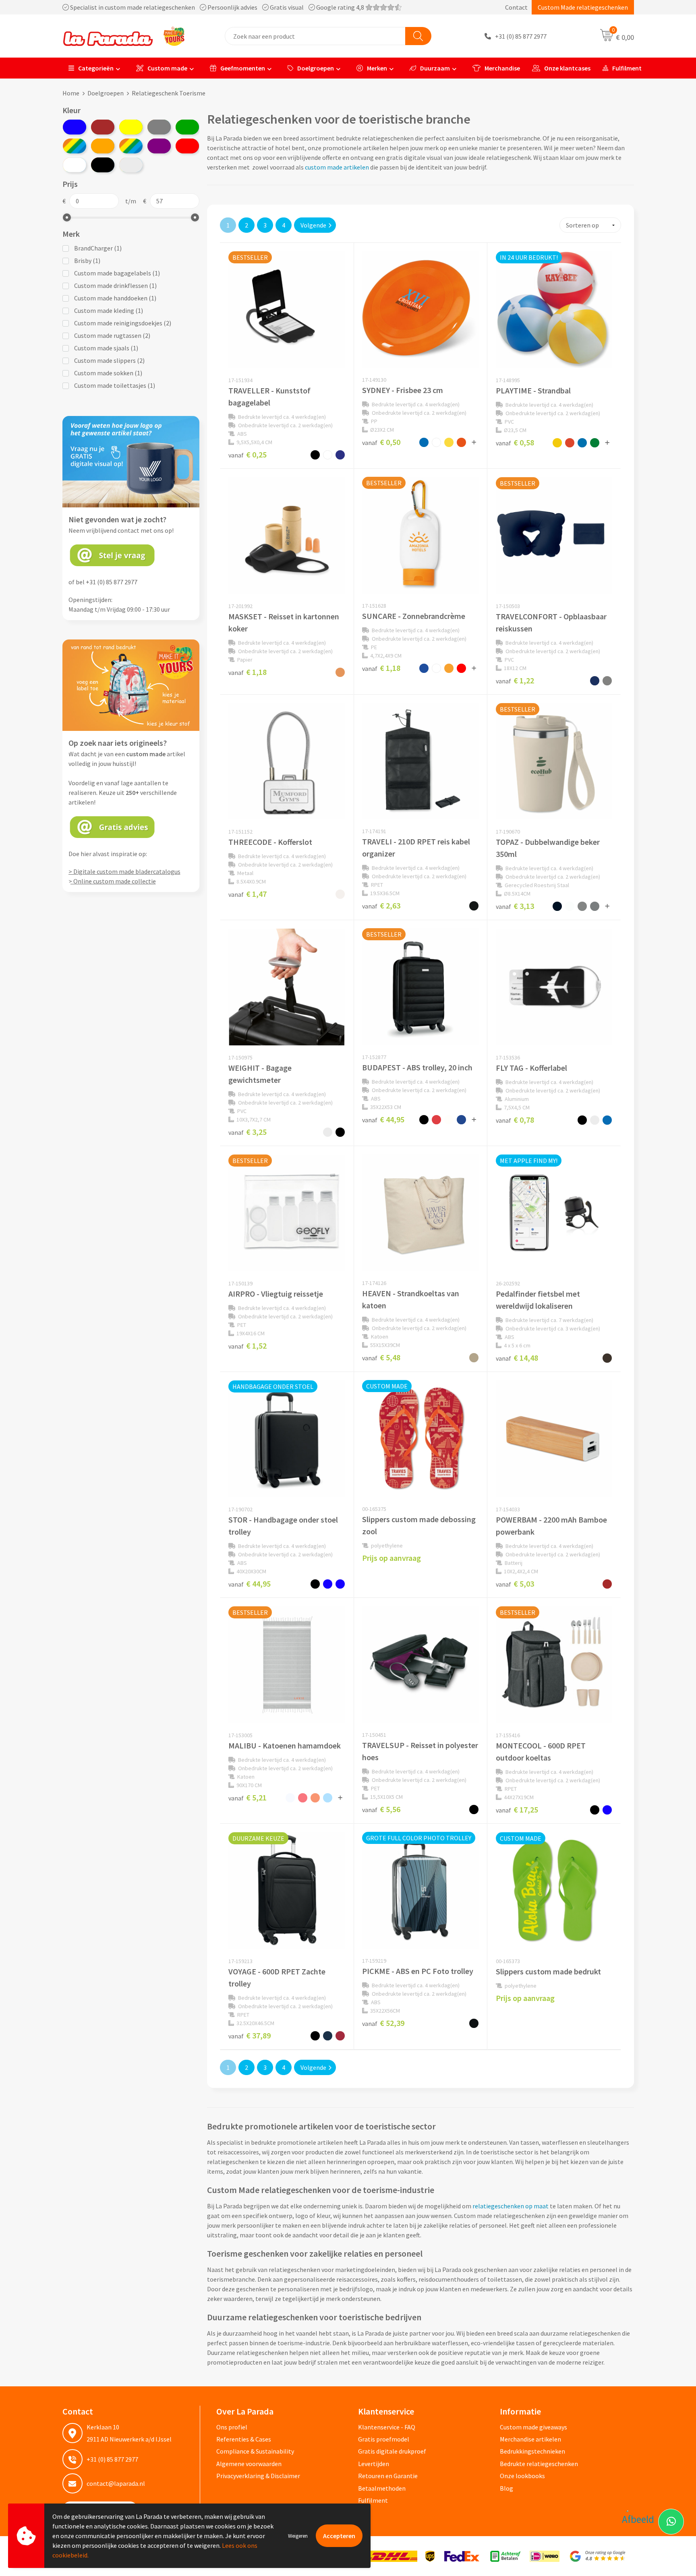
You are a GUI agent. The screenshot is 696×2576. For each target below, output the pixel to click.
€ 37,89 (250, 2035)
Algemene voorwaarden (249, 2464)
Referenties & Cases (244, 2439)
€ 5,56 (381, 1809)
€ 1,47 (248, 894)
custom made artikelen (337, 167)
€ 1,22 (515, 680)
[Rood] (187, 146)
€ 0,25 (248, 454)
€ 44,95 (383, 1119)
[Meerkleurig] (75, 146)
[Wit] (75, 165)
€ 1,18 (248, 672)
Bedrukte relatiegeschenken (539, 2464)
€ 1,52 (248, 1346)
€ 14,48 (517, 1358)
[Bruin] (103, 127)
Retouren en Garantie (388, 2476)
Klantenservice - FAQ (387, 2427)
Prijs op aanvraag (391, 1558)
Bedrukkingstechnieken (532, 2451)
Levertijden (374, 2464)
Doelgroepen (316, 68)
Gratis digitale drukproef (392, 2451)
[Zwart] (103, 165)
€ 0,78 (515, 1120)
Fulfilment (627, 68)
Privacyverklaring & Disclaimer (258, 2476)
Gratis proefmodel (384, 2439)
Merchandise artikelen (530, 2439)
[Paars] (159, 146)
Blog (506, 2488)
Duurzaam (435, 68)
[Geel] (131, 127)
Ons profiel (232, 2427)
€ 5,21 (248, 1797)
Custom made (167, 68)
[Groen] (187, 127)
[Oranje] (103, 146)
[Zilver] (131, 165)
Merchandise (502, 68)
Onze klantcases (567, 68)
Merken (377, 68)
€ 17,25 (517, 1809)
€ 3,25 (248, 1132)
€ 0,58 (515, 442)
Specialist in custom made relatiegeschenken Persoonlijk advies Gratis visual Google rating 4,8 (217, 7)
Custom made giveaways (533, 2427)
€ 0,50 (381, 442)
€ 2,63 (381, 905)
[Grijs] (159, 127)
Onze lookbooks (522, 2476)
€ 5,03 (515, 1584)
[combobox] (315, 36)
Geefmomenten (243, 68)
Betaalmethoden (382, 2488)
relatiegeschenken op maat (511, 2206)
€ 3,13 (515, 906)
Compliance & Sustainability (255, 2451)
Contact (516, 7)
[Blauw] (75, 127)
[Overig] (131, 146)
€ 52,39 (383, 2023)
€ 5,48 (381, 1357)
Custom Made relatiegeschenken (583, 7)
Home (71, 93)
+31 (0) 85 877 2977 (521, 36)
